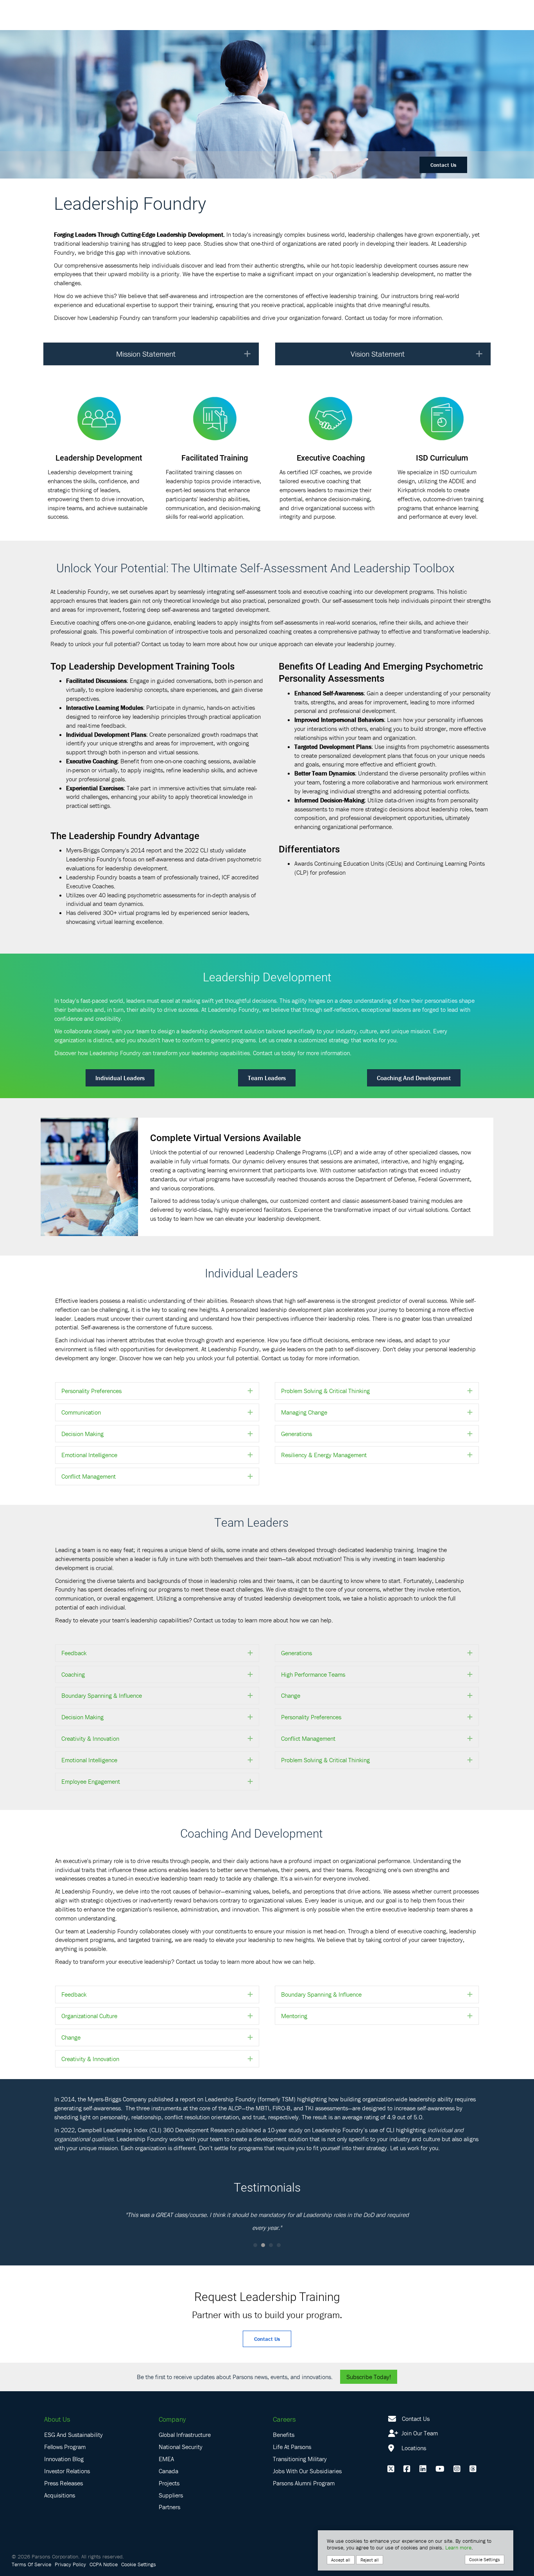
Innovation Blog (64, 2459)
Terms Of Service (31, 2564)
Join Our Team (419, 2433)
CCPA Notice (104, 2564)
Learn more (458, 2547)
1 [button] (255, 2245)
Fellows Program (65, 2447)
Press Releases (64, 2483)
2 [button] (263, 2245)
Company (172, 2419)
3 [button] (271, 2245)
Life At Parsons (292, 2447)
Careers (284, 2419)
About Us (57, 2419)
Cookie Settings (139, 2564)
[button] (247, 354)
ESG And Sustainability (73, 2435)
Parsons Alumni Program (304, 2483)
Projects (169, 2483)
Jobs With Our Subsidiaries (307, 2471)
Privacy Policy (70, 2564)
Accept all (341, 2560)
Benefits (284, 2435)
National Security (181, 2447)
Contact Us (443, 165)
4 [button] (279, 2245)
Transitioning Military (300, 2459)
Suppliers (171, 2495)
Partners (169, 2507)
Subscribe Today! (369, 2377)
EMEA (166, 2459)
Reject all (370, 2560)
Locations (413, 2448)
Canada (168, 2471)
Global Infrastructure (185, 2435)
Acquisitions (60, 2495)
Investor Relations (67, 2471)
